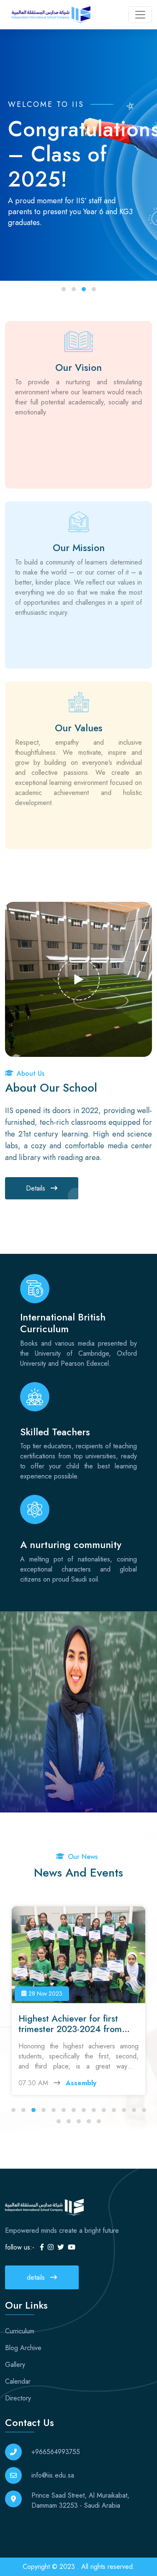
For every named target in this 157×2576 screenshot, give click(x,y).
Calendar (18, 2381)
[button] (64, 289)
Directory (18, 2398)
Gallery (15, 2365)
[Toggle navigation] (140, 15)
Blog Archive (23, 2348)
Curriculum (20, 2331)
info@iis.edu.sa (53, 2475)
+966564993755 (56, 2452)
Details (37, 1188)
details (37, 2277)
